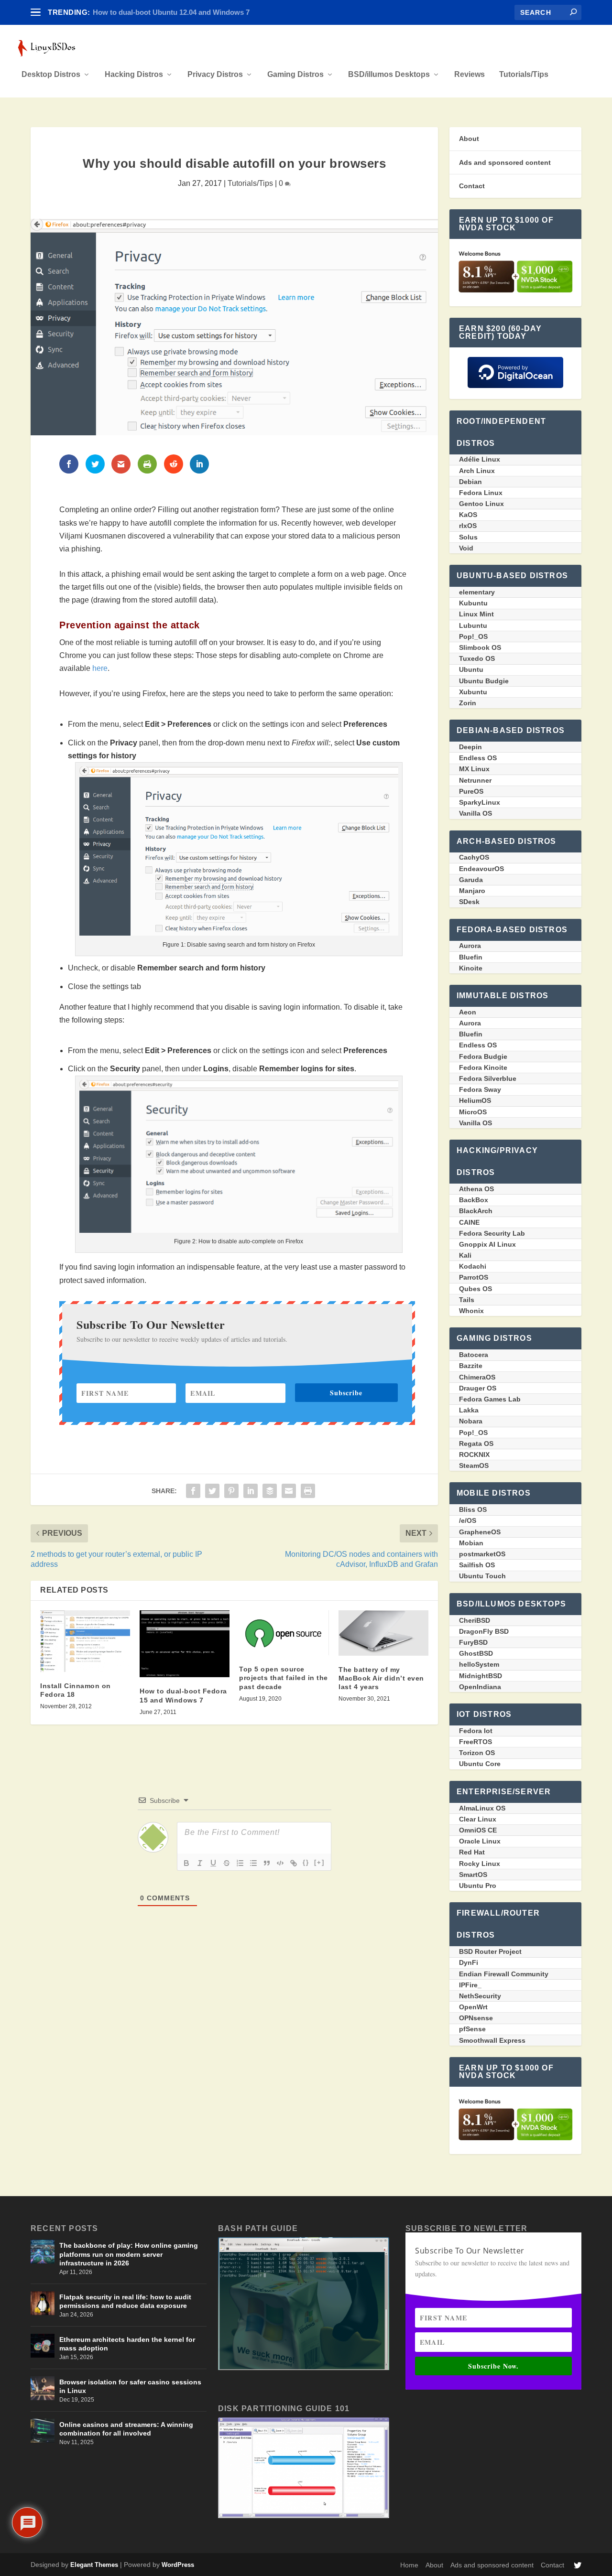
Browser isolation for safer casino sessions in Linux (130, 2386)
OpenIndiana (480, 1687)
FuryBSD (473, 1642)
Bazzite (471, 1366)
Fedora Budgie (483, 1056)
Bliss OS (473, 1509)
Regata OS (476, 1444)
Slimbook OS (480, 647)
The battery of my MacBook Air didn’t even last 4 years (381, 1678)
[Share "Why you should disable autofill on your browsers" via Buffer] (270, 1491)
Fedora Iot (476, 1731)
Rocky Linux (480, 1864)
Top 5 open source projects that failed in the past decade (284, 1678)
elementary (477, 592)
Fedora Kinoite (483, 1067)
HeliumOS (475, 1100)
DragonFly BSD (484, 1631)
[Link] (294, 1863)
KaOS (468, 515)
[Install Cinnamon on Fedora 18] (85, 1641)
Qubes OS (475, 1289)
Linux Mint (476, 614)
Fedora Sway (480, 1089)
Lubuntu (473, 625)
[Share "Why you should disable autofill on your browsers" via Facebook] (193, 1491)
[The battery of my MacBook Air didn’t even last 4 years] (383, 1633)
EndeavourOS (481, 869)
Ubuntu (471, 669)
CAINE (469, 1222)
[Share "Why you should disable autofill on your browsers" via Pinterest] (231, 1491)
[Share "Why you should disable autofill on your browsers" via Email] (289, 1491)
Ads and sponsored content (505, 162)
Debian (470, 482)
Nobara (471, 1421)
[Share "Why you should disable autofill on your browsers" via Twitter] (212, 1491)
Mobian (471, 1543)
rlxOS (468, 526)
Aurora (470, 946)
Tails (467, 1300)
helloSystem (479, 1664)
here (100, 668)
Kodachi (473, 1266)
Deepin (470, 747)
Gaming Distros (295, 75)
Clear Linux (478, 1819)
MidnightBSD (481, 1676)
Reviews (470, 75)
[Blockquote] (267, 1863)
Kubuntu (473, 603)
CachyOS (474, 857)
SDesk (469, 902)
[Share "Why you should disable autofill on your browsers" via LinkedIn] (251, 1491)
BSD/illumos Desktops (389, 75)
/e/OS (468, 1520)
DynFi (469, 1962)
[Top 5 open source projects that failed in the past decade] (284, 1633)
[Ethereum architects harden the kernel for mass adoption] (43, 2346)
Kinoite (471, 968)
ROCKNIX (474, 1455)
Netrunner (475, 780)
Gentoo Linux (481, 504)
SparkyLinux (480, 802)
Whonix (471, 1311)
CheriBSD (475, 1620)
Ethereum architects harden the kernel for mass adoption (127, 2344)
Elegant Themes (94, 2565)
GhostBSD (476, 1653)
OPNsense (476, 2018)
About (469, 139)
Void (466, 548)
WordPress (178, 2565)
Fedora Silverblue (488, 1078)
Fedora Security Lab (492, 1233)
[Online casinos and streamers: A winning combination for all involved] (43, 2431)
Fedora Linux (481, 493)
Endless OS (478, 758)
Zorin (468, 703)
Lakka (469, 1410)
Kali (465, 1255)
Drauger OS (478, 1388)
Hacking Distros (134, 75)
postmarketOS (482, 1554)
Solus (468, 537)
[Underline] (213, 1863)
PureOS (471, 791)
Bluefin (471, 957)
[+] (319, 1862)
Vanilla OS (475, 813)
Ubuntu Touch (482, 1576)
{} (306, 1862)
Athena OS (476, 1189)
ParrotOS (474, 1277)
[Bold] (186, 1863)
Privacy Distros (215, 75)
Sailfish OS (477, 1565)
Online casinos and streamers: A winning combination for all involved (126, 2429)
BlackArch (476, 1211)
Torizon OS (477, 1753)
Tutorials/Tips (524, 75)
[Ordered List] (240, 1863)
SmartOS (473, 1875)
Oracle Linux (480, 1841)
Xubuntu (473, 692)
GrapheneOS (480, 1532)
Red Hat (472, 1852)
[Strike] (227, 1863)
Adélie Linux (480, 459)
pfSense (472, 2029)
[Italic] (200, 1863)
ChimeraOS (477, 1377)
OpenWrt (473, 2007)
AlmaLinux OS (482, 1808)
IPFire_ (470, 1985)
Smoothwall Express (492, 2040)
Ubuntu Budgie (484, 681)
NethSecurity (480, 1996)
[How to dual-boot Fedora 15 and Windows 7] (185, 1644)
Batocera (474, 1355)
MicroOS (473, 1112)
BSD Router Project (490, 1951)
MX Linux (474, 769)
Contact (472, 186)
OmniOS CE (478, 1830)
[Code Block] (280, 1863)
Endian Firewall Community (504, 1974)
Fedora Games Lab (490, 1399)
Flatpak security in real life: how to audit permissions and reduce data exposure (125, 2301)
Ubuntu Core (480, 1764)
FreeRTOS (475, 1742)
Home (409, 2565)
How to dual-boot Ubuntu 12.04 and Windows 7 (171, 12)
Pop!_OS (473, 636)
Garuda (471, 880)
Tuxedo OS (477, 658)
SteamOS (474, 1466)
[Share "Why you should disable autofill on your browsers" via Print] (308, 1491)
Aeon (468, 1012)
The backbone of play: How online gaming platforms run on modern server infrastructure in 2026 (129, 2254)
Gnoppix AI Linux (487, 1244)
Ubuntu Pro (478, 1886)
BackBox (474, 1200)
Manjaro (472, 891)
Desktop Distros (51, 75)
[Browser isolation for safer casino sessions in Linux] (43, 2388)
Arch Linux (477, 471)
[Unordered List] (253, 1863)
